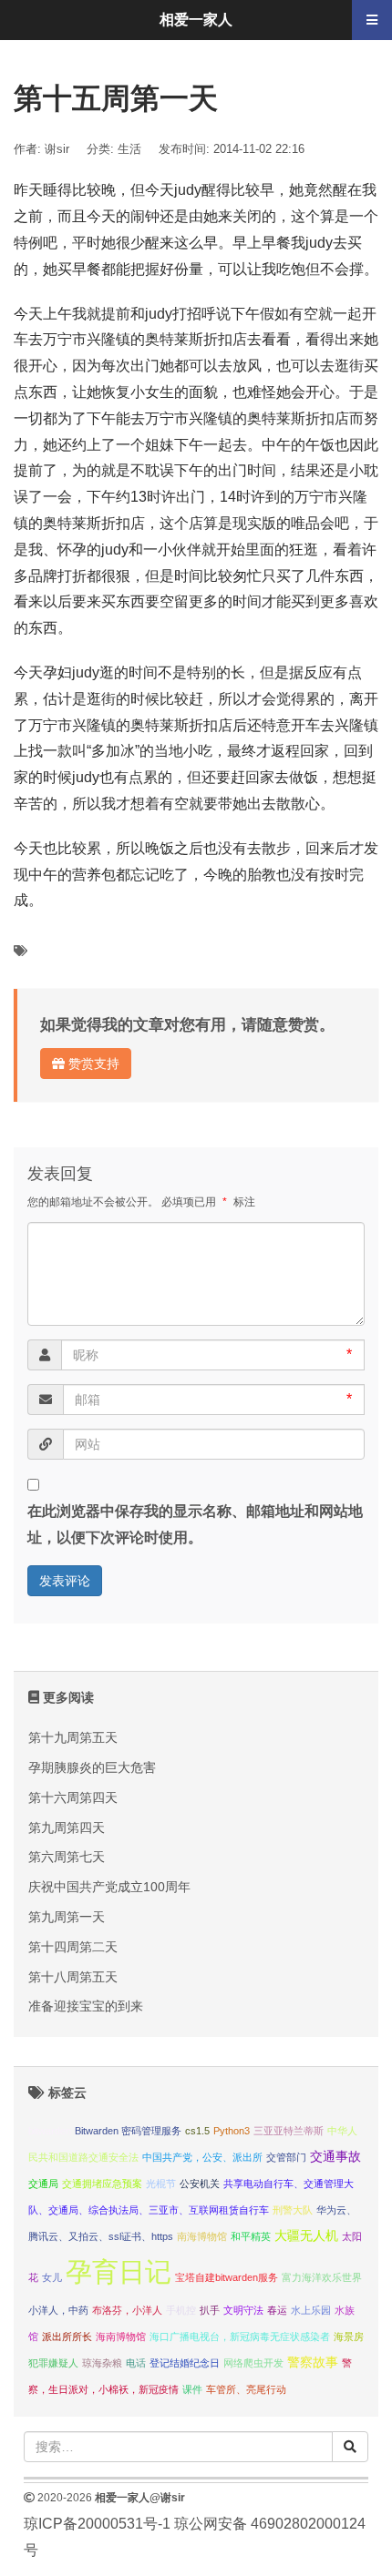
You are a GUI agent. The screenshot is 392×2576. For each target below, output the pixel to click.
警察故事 (313, 2362)
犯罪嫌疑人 (53, 2363)
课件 (192, 2389)
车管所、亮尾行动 (246, 2389)
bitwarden (50, 2131)
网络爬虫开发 (253, 2363)
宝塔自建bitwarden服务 (227, 2277)
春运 (277, 2310)
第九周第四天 (67, 1828)
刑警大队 (293, 2210)
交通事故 (335, 2157)
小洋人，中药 (58, 2310)
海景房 (349, 2337)
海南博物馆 (121, 2337)
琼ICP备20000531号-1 (97, 2524)
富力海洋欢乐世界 (322, 2277)
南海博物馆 (202, 2236)
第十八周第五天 (73, 1977)
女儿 (52, 2277)
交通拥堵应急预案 (102, 2184)
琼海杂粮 (102, 2363)
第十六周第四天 (73, 1797)
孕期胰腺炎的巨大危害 (92, 1767)
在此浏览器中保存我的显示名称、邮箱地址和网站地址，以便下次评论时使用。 (195, 1524)
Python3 (232, 2131)
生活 (129, 149)
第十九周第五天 (73, 1737)
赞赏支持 (92, 1064)
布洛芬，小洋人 (127, 2310)
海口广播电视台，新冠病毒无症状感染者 (240, 2337)
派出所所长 (67, 2337)
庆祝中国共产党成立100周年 (109, 1887)
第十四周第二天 (73, 1947)
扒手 (210, 2310)
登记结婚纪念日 (185, 2363)
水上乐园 (311, 2310)
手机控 (181, 2310)
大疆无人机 (306, 2236)
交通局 (43, 2184)
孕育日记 (119, 2271)
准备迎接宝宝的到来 (86, 2006)
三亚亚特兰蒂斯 (289, 2131)
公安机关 (200, 2184)
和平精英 (251, 2236)
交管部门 (286, 2157)
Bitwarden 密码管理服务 (128, 2131)
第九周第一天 (67, 1917)
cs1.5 (197, 2131)
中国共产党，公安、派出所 (202, 2157)
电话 (136, 2363)
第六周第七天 (67, 1857)
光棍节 (161, 2184)
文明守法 (243, 2310)
